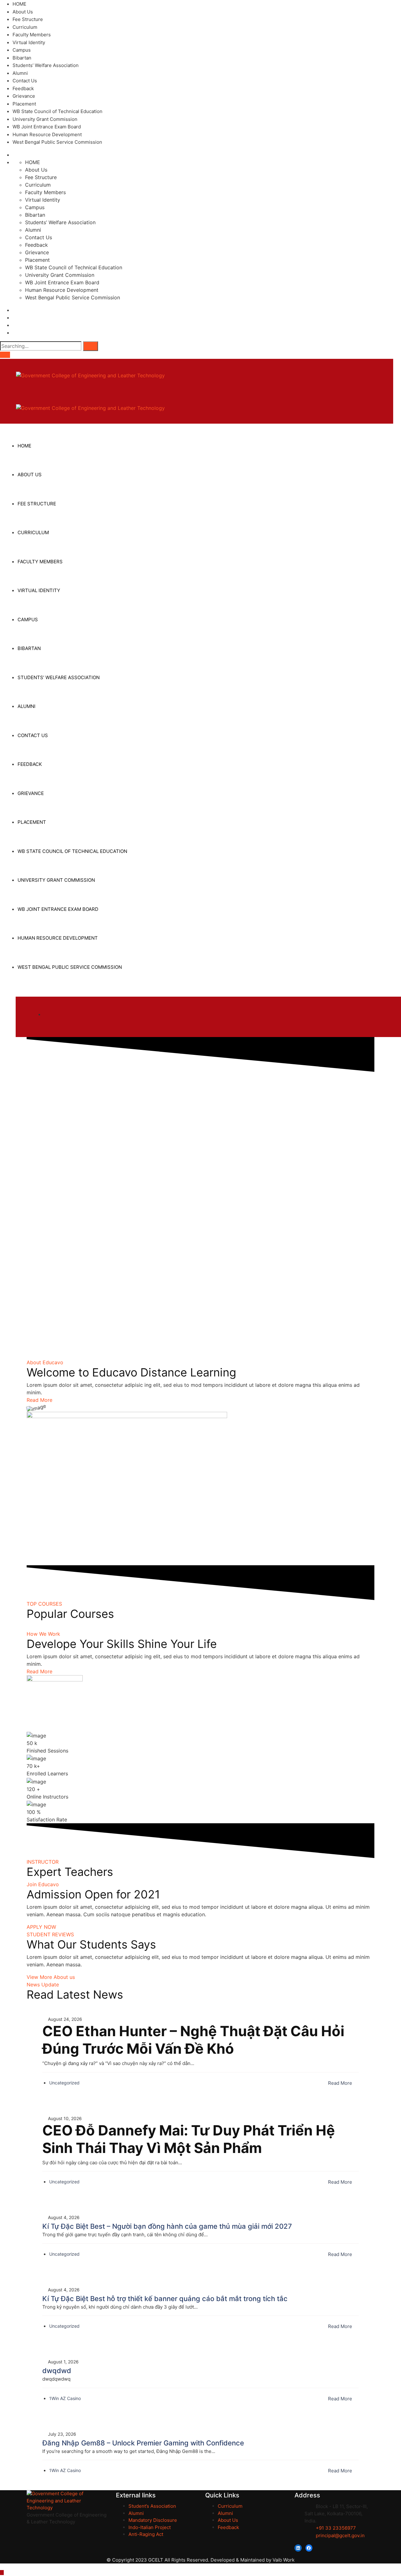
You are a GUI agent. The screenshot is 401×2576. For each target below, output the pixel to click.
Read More (341, 2083)
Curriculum (25, 27)
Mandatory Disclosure (153, 2520)
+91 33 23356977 (335, 2528)
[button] (39, 1400)
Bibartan (22, 58)
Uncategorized (64, 2083)
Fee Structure (28, 19)
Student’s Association (152, 2506)
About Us (23, 12)
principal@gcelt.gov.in (340, 2535)
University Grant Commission (45, 119)
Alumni (20, 73)
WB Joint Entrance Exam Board (47, 127)
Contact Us (25, 81)
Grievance (24, 96)
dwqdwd (57, 2371)
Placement (24, 104)
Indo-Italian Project (150, 2527)
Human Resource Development (47, 134)
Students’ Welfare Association (46, 65)
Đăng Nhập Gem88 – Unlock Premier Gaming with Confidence (143, 2443)
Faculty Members (32, 35)
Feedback (23, 88)
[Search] (91, 346)
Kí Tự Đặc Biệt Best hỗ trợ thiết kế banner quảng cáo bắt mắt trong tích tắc (165, 2299)
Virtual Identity (29, 42)
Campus (22, 50)
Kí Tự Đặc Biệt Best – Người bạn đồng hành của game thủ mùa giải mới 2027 (167, 2226)
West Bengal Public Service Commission (57, 142)
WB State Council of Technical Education (57, 111)
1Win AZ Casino (65, 2398)
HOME (19, 4)
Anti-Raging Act (146, 2534)
